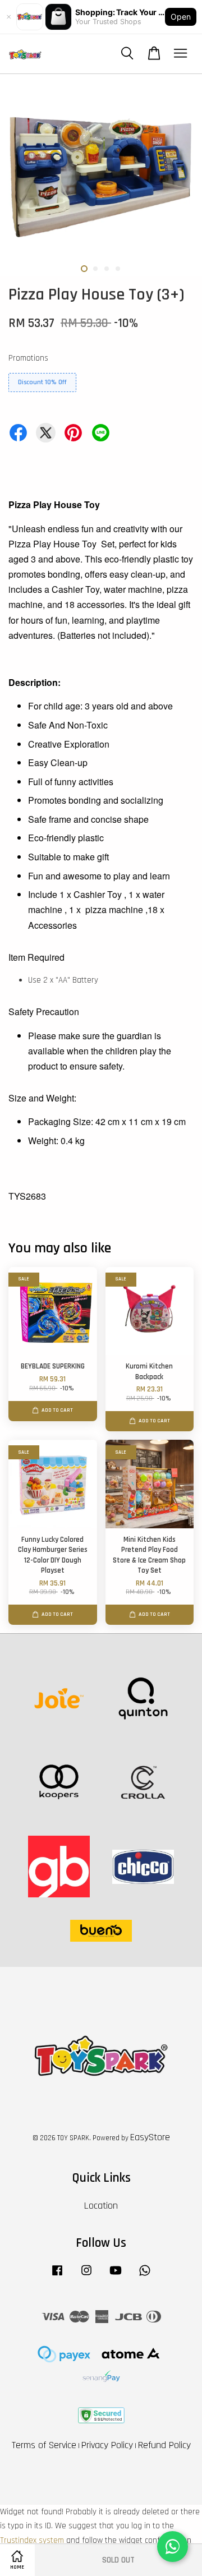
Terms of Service (44, 2445)
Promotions (28, 358)
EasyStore (150, 2137)
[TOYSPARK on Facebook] (57, 2276)
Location (101, 2206)
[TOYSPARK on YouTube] (116, 2276)
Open (181, 17)
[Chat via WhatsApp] (173, 2547)
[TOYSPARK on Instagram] (86, 2276)
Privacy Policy (107, 2445)
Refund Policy (164, 2445)
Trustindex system (32, 2540)
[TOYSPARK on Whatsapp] (145, 2276)
